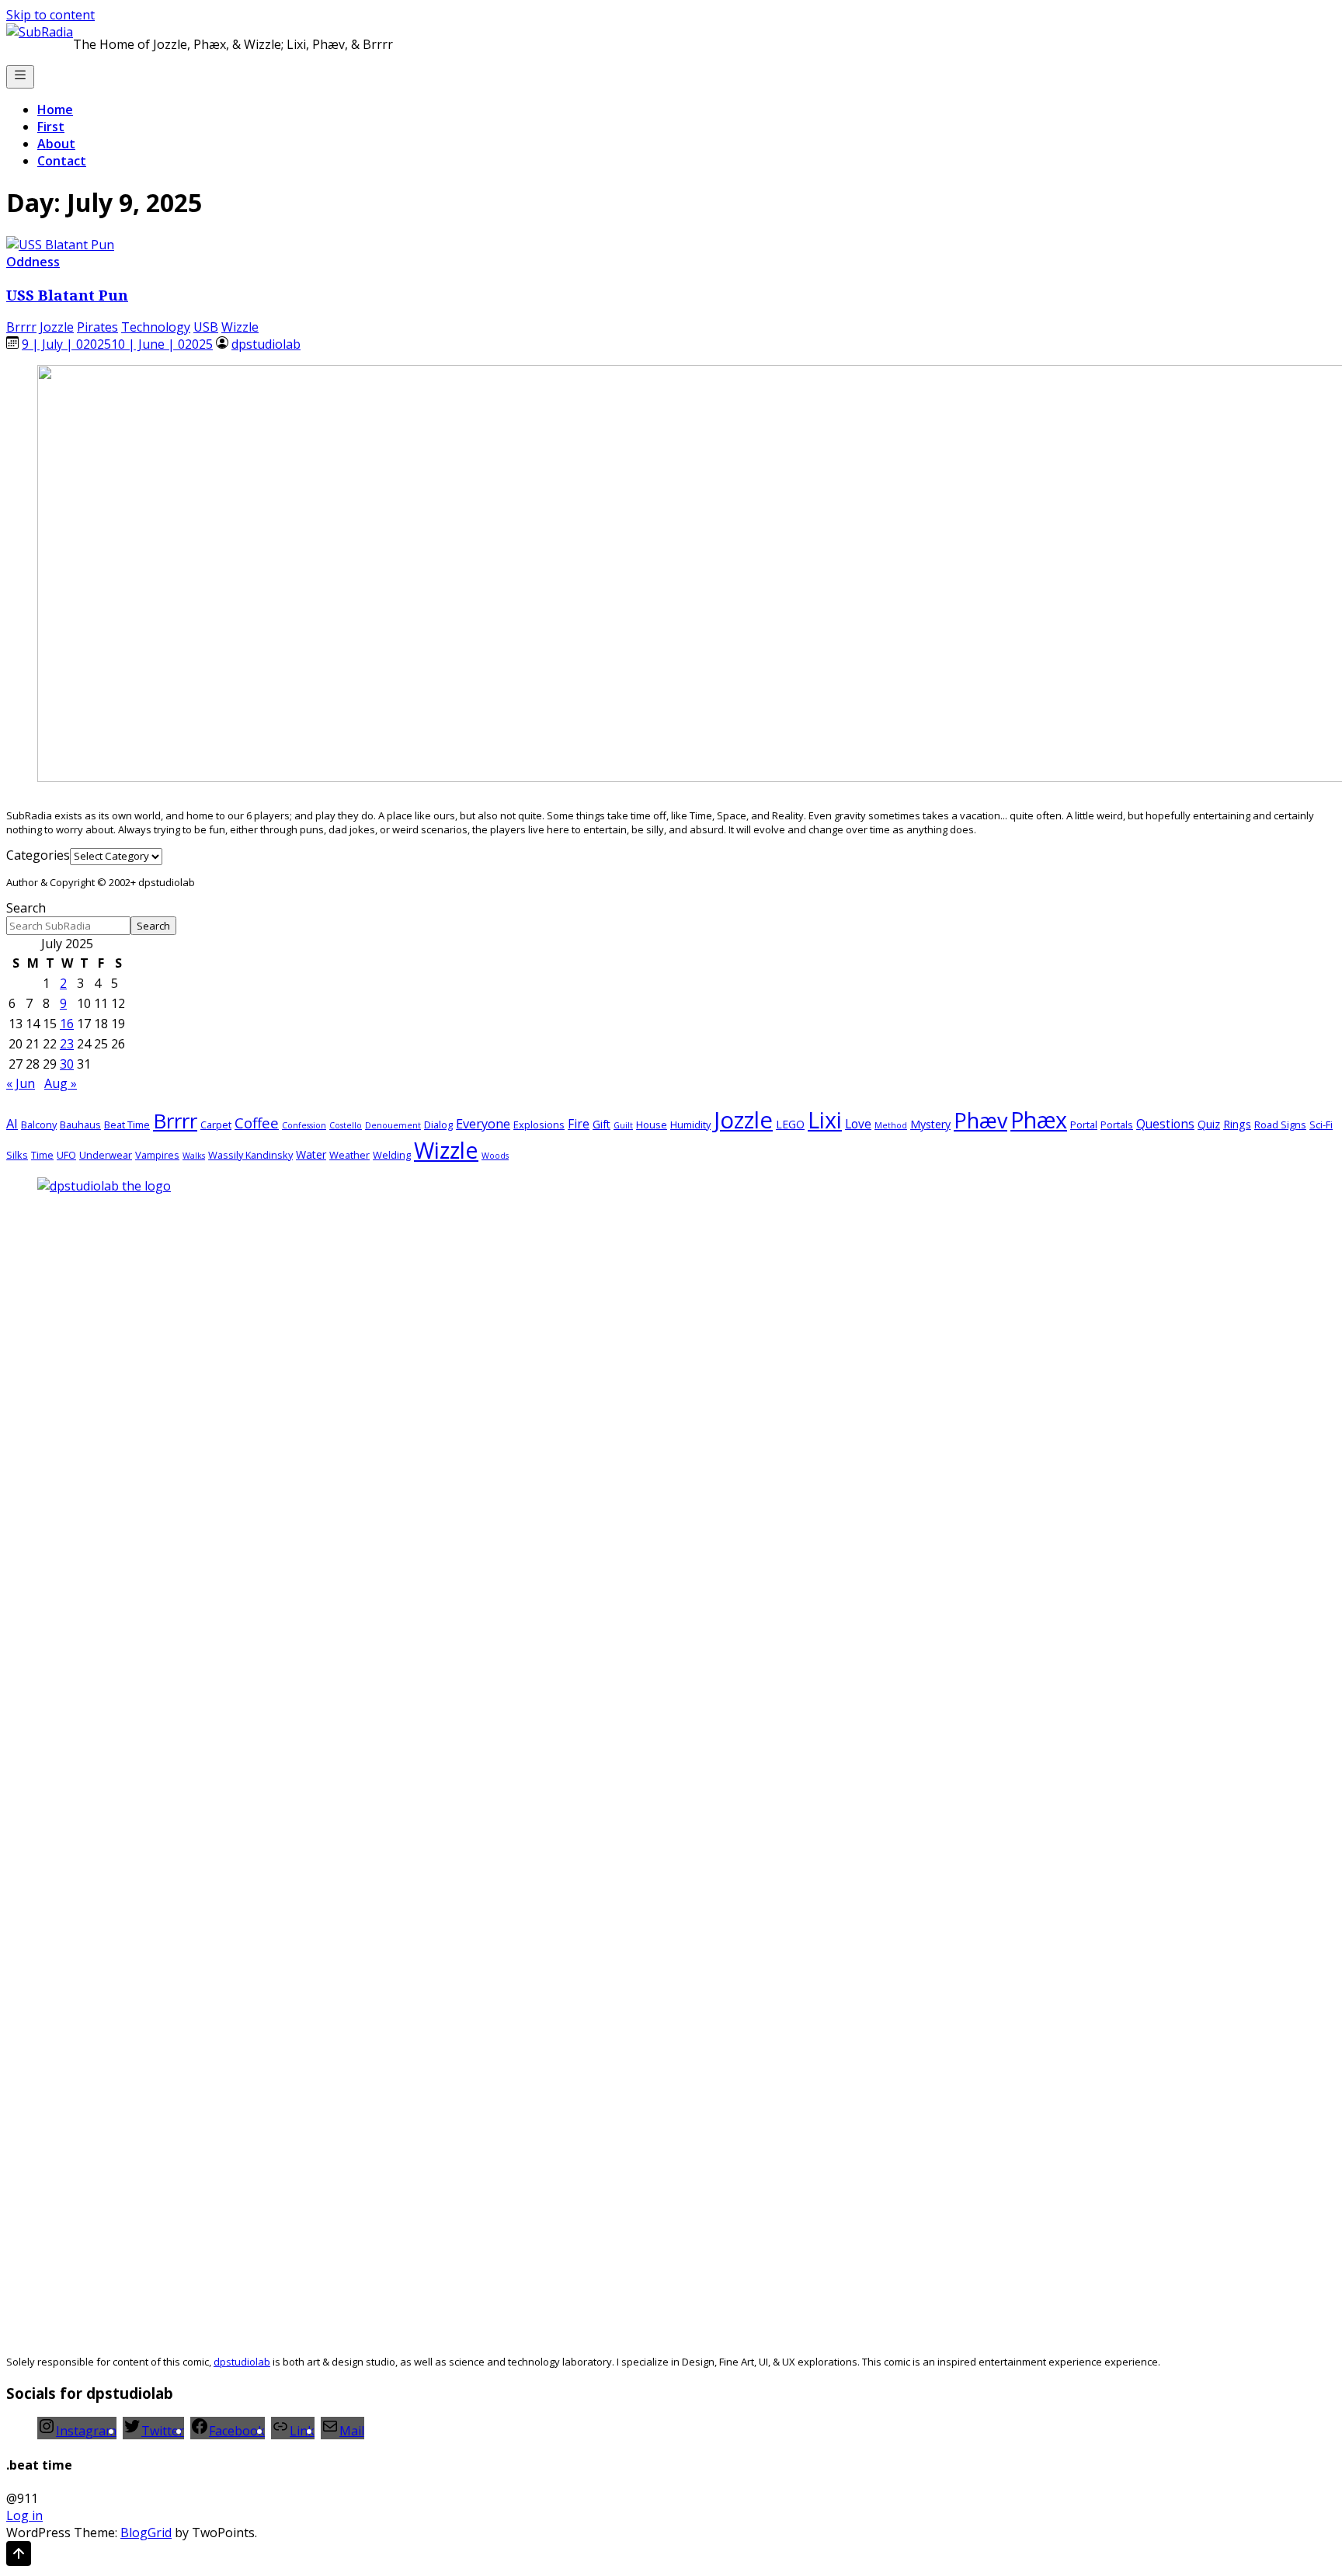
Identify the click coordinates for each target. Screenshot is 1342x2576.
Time (42, 1155)
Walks (194, 1156)
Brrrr (21, 327)
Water (311, 1154)
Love (858, 1124)
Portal (1084, 1125)
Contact (62, 161)
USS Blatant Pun (67, 295)
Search (26, 908)
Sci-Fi (1321, 1125)
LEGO (790, 1124)
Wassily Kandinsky (250, 1155)
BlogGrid (146, 2533)
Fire (579, 1124)
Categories (38, 855)
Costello (346, 1125)
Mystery (930, 1124)
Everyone (483, 1123)
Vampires (157, 1155)
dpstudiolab (266, 344)
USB (206, 327)
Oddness (33, 262)
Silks (17, 1155)
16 (67, 1024)
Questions (1165, 1124)
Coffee (257, 1123)
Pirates (97, 327)
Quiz (1209, 1124)
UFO (66, 1155)
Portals (1117, 1125)
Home (55, 110)
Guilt (623, 1125)
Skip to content (50, 15)
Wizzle (240, 327)
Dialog (438, 1125)
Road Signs (1280, 1125)
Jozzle (57, 327)
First (51, 127)
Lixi (825, 1119)
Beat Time (127, 1125)
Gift (601, 1124)
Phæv (980, 1120)
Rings (1237, 1124)
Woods (495, 1156)
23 (67, 1044)
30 (67, 1064)
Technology (156, 327)
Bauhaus (80, 1125)
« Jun (21, 1083)
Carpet (216, 1125)
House (652, 1125)
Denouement (393, 1125)
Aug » (61, 1083)
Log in (24, 2515)
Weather (349, 1155)
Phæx (1039, 1119)
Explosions (539, 1125)
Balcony (39, 1125)
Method (891, 1125)
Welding (392, 1155)
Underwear (106, 1155)
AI (12, 1123)
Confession (304, 1125)
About (56, 144)
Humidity (690, 1125)
